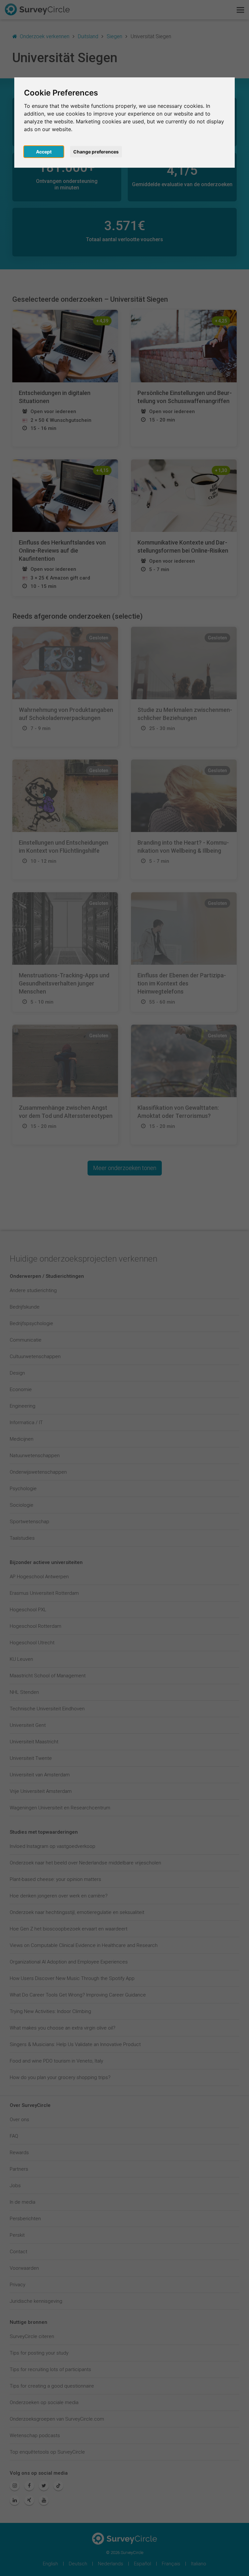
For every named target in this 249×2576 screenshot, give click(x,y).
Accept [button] (44, 152)
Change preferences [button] (96, 152)
